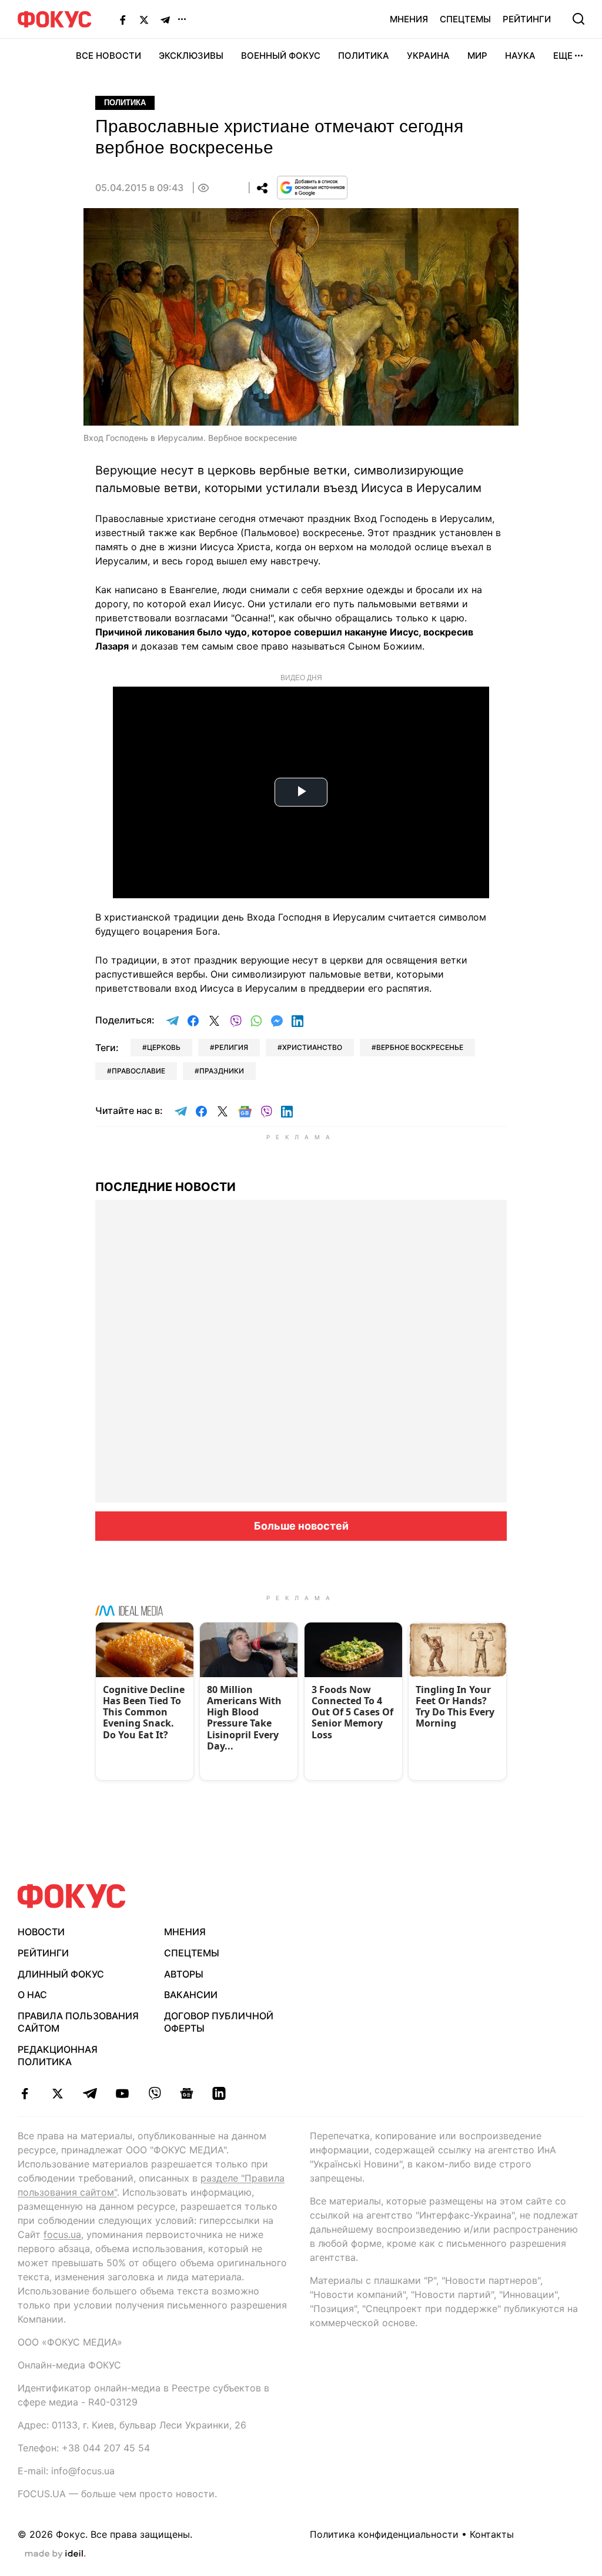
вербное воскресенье (420, 1047)
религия (231, 1047)
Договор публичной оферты (219, 2022)
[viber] (154, 2093)
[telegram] (90, 2093)
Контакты (492, 2534)
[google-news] (187, 2093)
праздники (222, 1071)
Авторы (184, 1974)
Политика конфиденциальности (384, 2534)
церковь (164, 1047)
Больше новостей (301, 1526)
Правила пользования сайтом (78, 2022)
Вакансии (191, 1995)
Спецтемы (465, 19)
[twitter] (57, 2093)
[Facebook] (123, 19)
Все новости (108, 56)
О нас (32, 1995)
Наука (520, 56)
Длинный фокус (61, 1974)
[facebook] (25, 2093)
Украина (428, 56)
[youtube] (122, 2093)
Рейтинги (527, 19)
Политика (364, 56)
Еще (563, 56)
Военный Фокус (281, 56)
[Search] (578, 19)
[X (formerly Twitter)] (144, 19)
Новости (41, 1932)
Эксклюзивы (191, 56)
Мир (477, 56)
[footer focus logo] (72, 1896)
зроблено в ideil (55, 2554)
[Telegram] (165, 19)
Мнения (409, 19)
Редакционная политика (58, 2055)
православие (138, 1071)
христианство (312, 1047)
